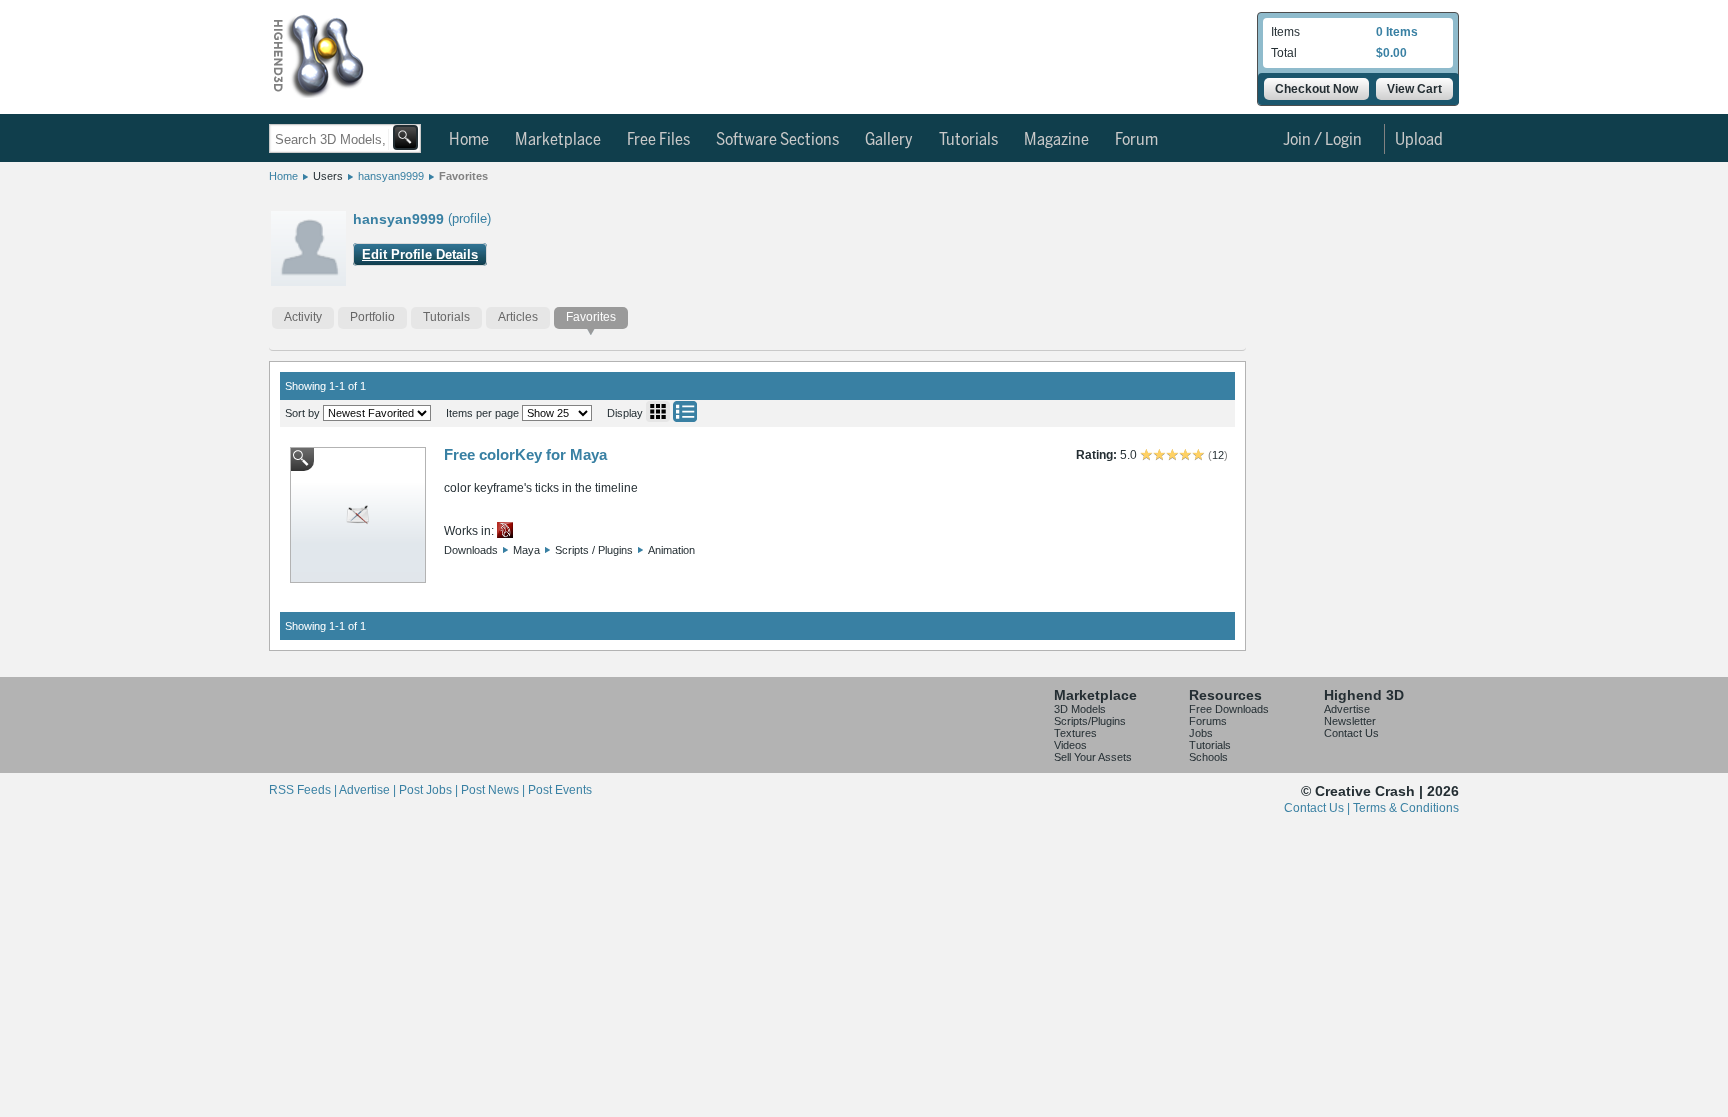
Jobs (1201, 733)
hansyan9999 (391, 176)
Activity (303, 317)
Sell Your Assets (1093, 757)
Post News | (494, 790)
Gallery (889, 140)
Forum (1136, 140)
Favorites (463, 176)
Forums (1208, 721)
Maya (526, 550)
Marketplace (558, 140)
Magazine (1056, 140)
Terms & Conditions (1406, 808)
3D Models (1080, 709)
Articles (518, 317)
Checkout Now (1316, 89)
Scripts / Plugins (594, 550)
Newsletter (1350, 721)
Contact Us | (1318, 808)
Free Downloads (1229, 709)
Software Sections (777, 140)
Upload (1419, 140)
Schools (1208, 757)
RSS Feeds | (304, 790)
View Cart (1414, 89)
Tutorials (968, 140)
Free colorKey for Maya (525, 454)
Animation (671, 550)
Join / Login (1322, 140)
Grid (658, 411)
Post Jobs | (430, 790)
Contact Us (1351, 733)
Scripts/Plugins (1090, 721)
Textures (1075, 733)
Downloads (471, 550)
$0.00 (1391, 53)
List (685, 411)
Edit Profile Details (420, 254)
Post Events (560, 790)
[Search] (405, 137)
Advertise (1347, 709)
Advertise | (369, 790)
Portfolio (372, 317)
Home (469, 140)
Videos (1070, 745)
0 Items (1397, 32)
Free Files (658, 140)
